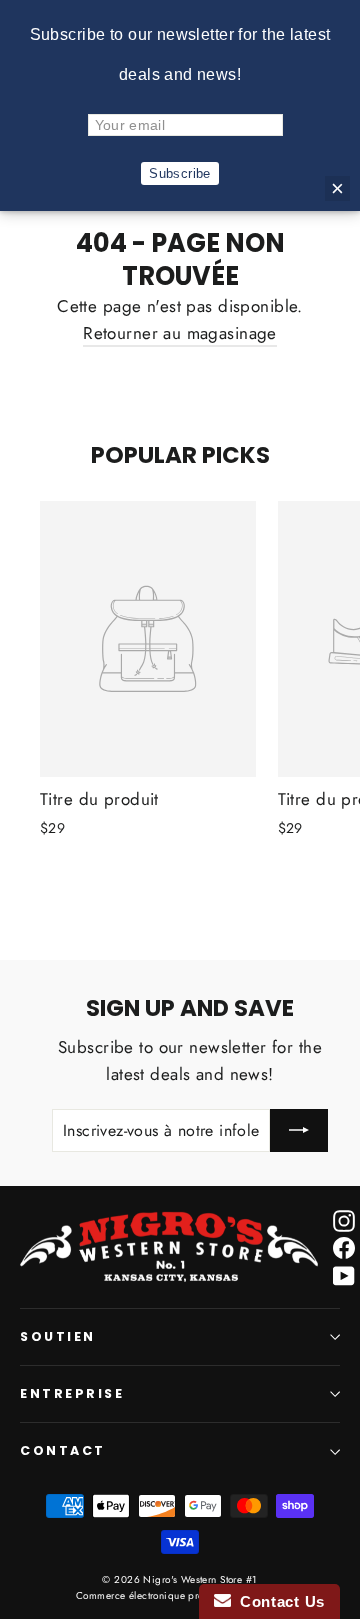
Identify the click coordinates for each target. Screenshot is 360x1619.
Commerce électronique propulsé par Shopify (180, 1595)
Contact (63, 1450)
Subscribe (180, 173)
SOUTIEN (58, 1336)
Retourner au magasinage (180, 333)
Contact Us (278, 1601)
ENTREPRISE (72, 1393)
